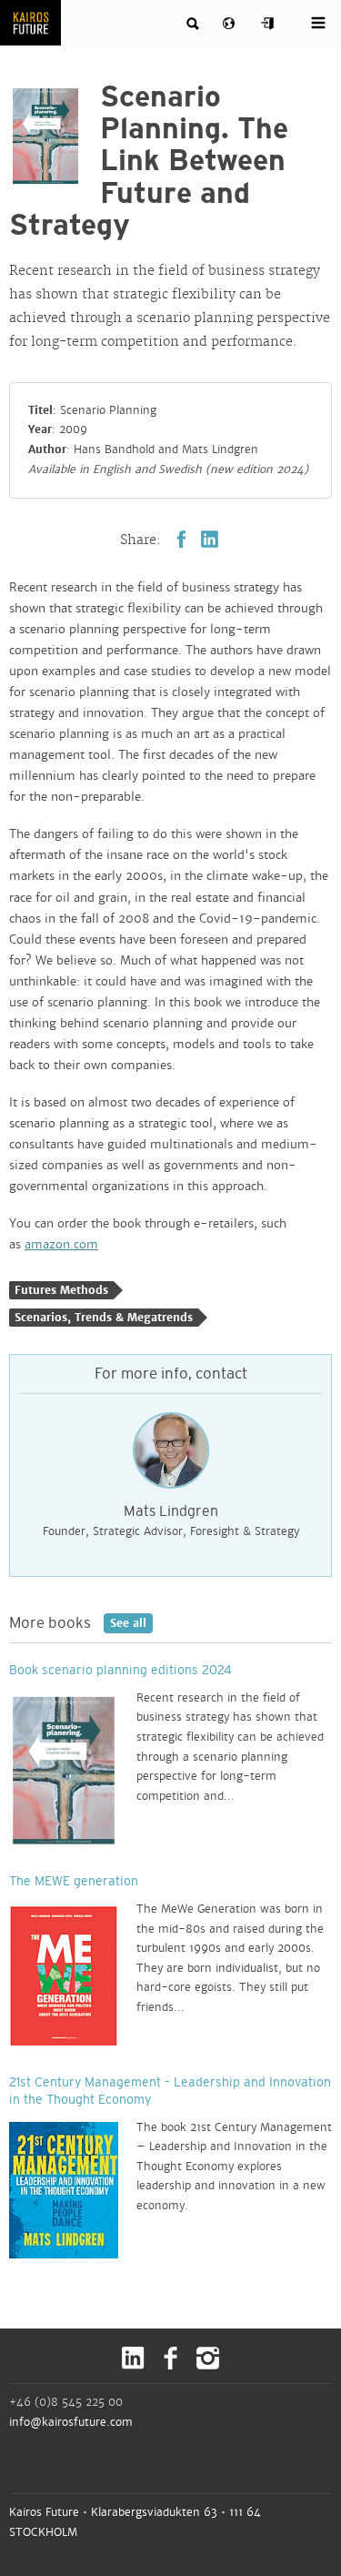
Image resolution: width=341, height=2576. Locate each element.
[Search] (194, 24)
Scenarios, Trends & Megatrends (104, 1318)
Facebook (181, 539)
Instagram (208, 2358)
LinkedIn (210, 539)
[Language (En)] (231, 25)
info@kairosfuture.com (71, 2422)
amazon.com (61, 1245)
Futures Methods (61, 1290)
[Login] (268, 24)
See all (125, 1623)
